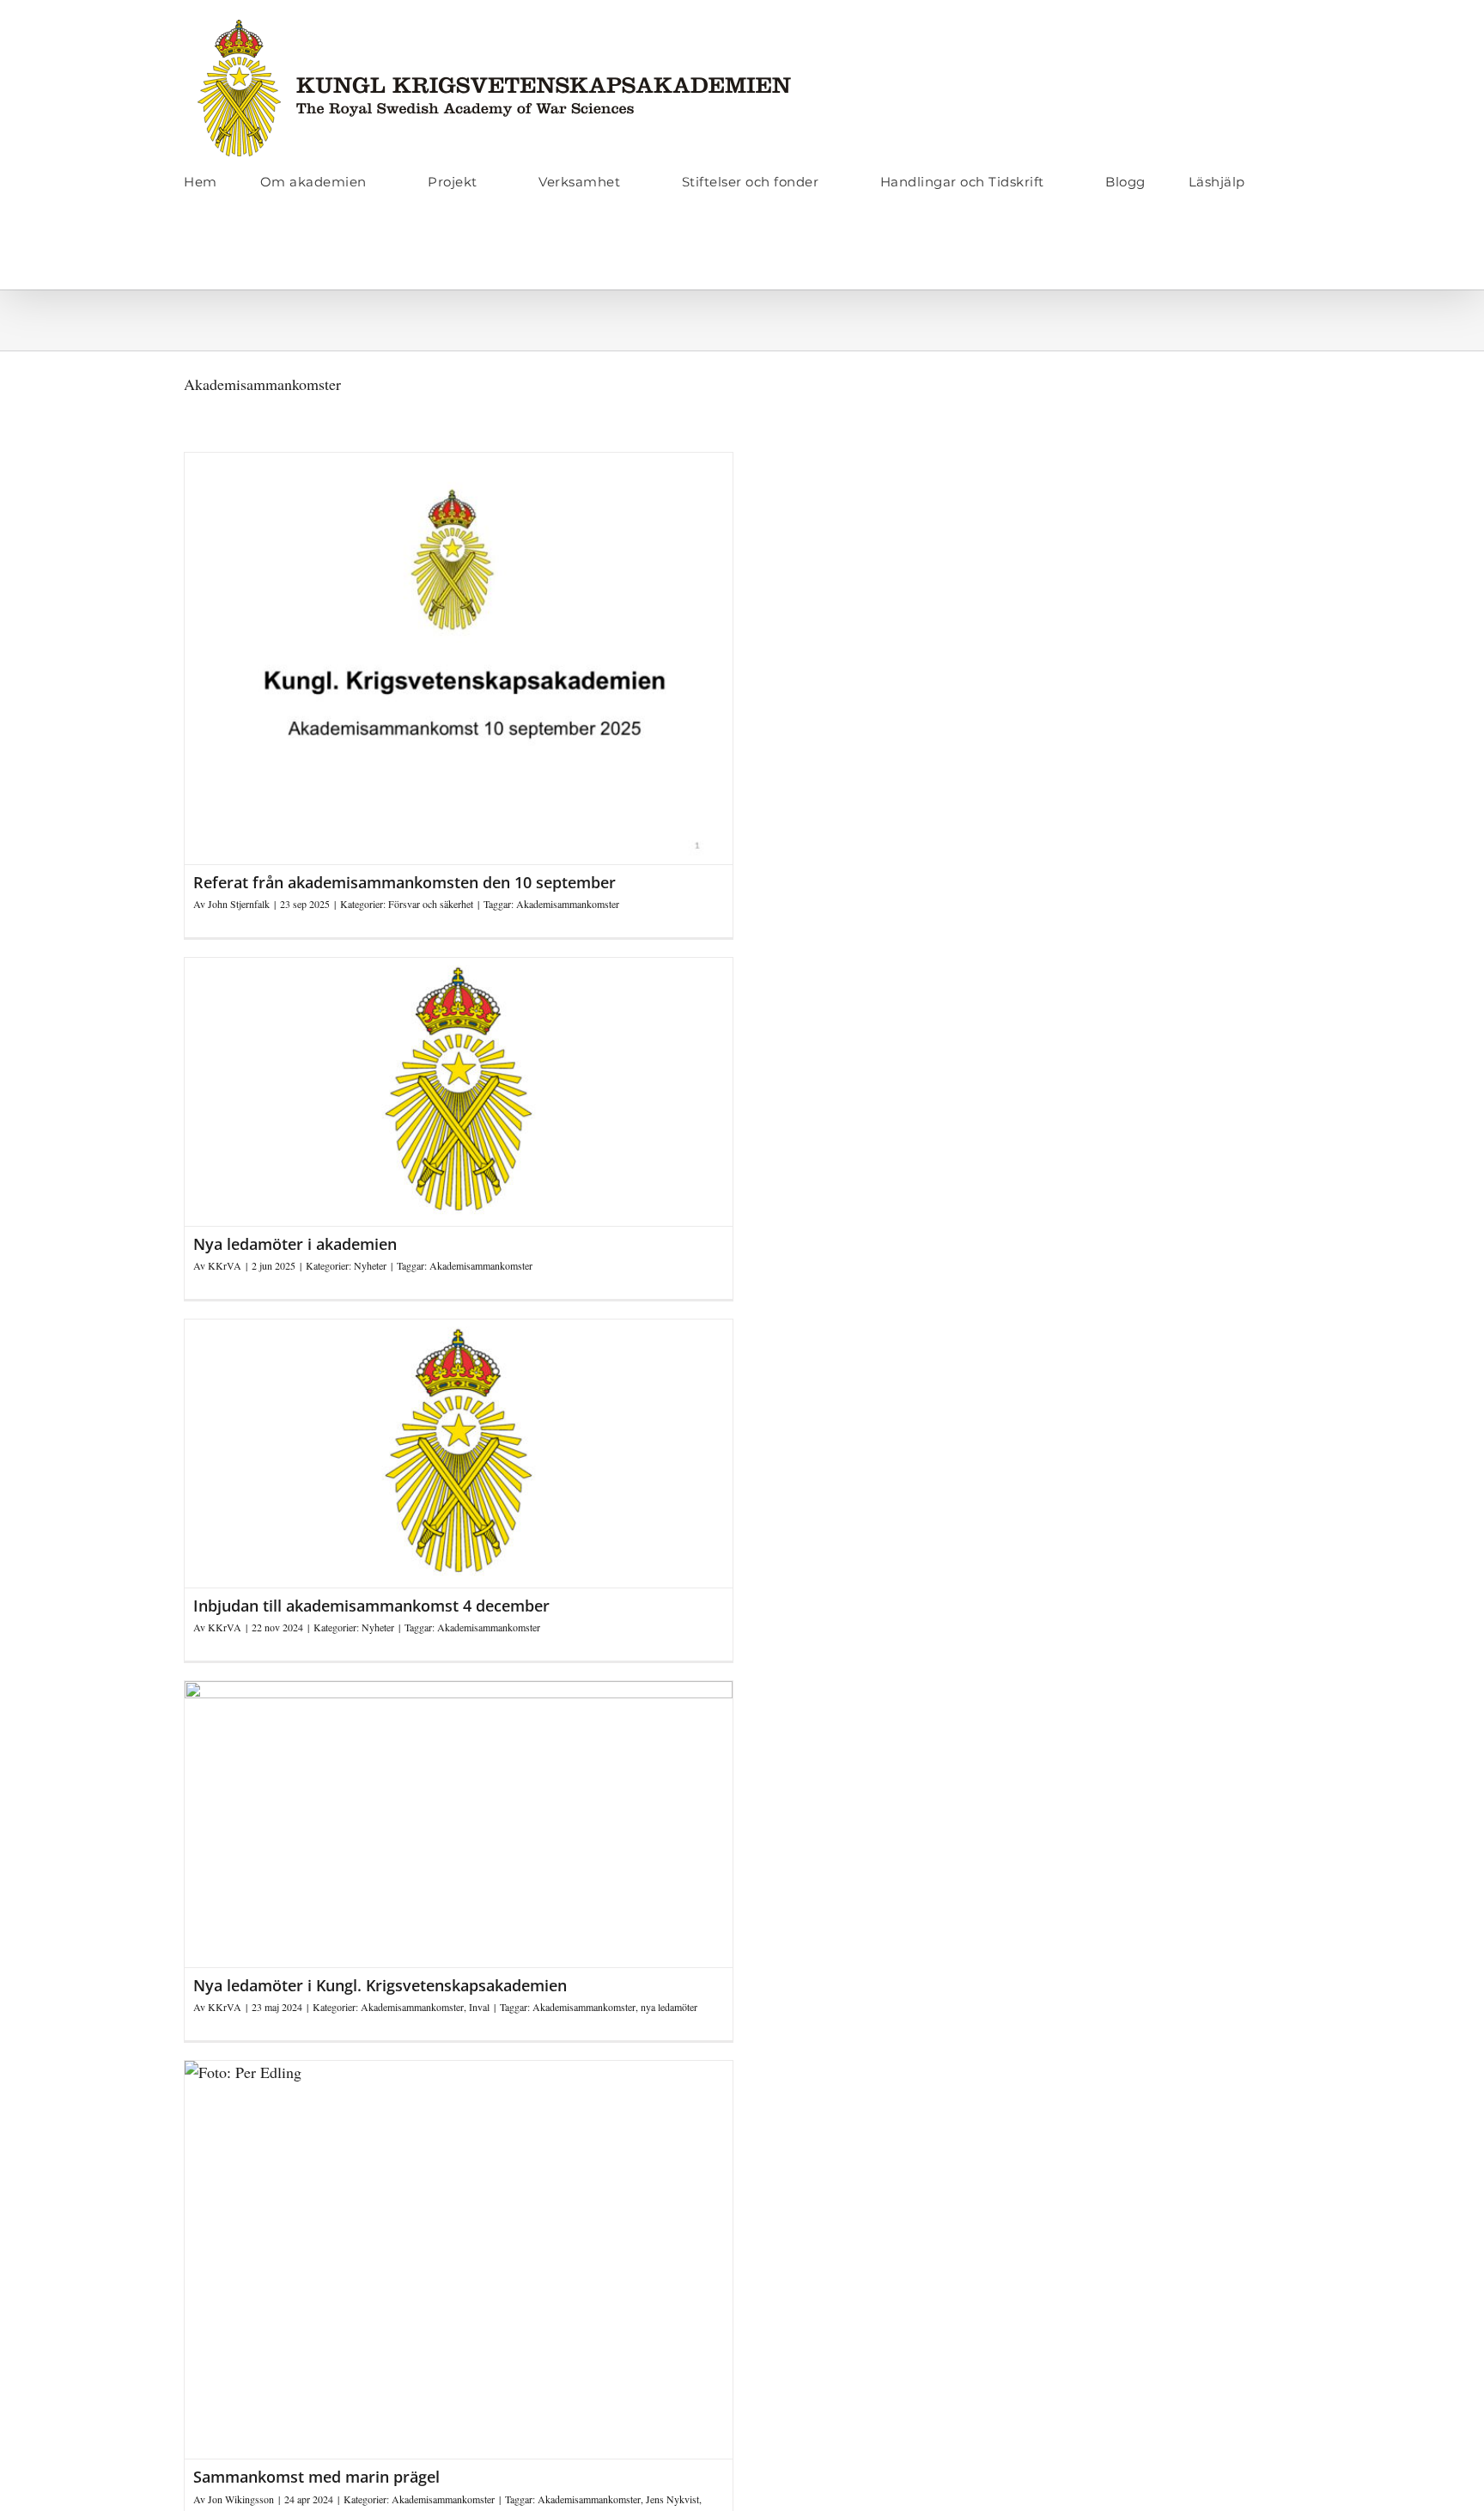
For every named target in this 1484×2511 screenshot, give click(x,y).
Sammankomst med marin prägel (316, 2477)
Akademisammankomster (568, 904)
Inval (479, 2007)
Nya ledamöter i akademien (295, 1244)
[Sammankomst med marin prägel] (459, 2260)
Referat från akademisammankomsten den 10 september (404, 882)
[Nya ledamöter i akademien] (459, 1092)
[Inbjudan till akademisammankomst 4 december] (459, 1454)
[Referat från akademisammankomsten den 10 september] (459, 658)
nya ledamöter (669, 2007)
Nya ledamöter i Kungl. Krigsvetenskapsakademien (380, 1985)
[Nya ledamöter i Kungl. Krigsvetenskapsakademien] (459, 1824)
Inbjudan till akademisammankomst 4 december (371, 1606)
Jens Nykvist (672, 2499)
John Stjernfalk (239, 904)
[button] (189, 253)
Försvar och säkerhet (431, 904)
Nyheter (370, 1265)
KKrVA (225, 1265)
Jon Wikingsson (241, 2499)
